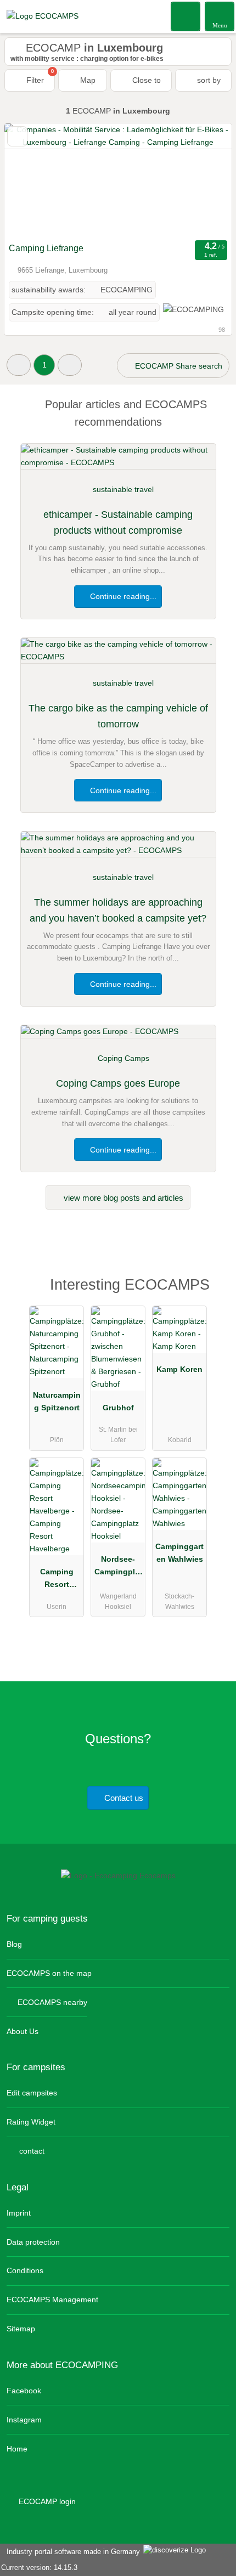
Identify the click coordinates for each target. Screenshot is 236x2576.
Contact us (123, 1798)
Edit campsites (32, 2093)
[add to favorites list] (17, 136)
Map (87, 80)
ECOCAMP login (46, 2501)
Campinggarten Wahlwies (179, 1553)
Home (17, 2449)
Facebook (24, 2391)
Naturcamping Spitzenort (57, 1401)
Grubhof (118, 1408)
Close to (145, 80)
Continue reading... (122, 596)
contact (31, 2151)
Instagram (24, 2420)
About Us (23, 2031)
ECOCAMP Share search (178, 366)
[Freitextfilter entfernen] (186, 16)
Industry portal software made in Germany (71, 2552)
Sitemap (21, 2329)
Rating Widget (31, 2122)
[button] (19, 365)
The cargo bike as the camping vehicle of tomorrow (118, 716)
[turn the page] (204, 180)
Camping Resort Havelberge (57, 1580)
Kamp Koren (179, 1369)
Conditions (25, 2270)
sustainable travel (123, 489)
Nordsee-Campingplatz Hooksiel (118, 1568)
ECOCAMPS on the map (49, 1973)
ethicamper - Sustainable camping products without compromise (118, 522)
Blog (14, 1944)
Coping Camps (123, 1058)
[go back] (32, 180)
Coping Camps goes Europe (118, 1083)
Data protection (33, 2242)
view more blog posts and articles (122, 1198)
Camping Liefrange (46, 248)
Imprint (19, 2213)
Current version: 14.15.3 (39, 2567)
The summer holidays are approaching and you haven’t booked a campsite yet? (118, 910)
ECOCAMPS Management (52, 2300)
